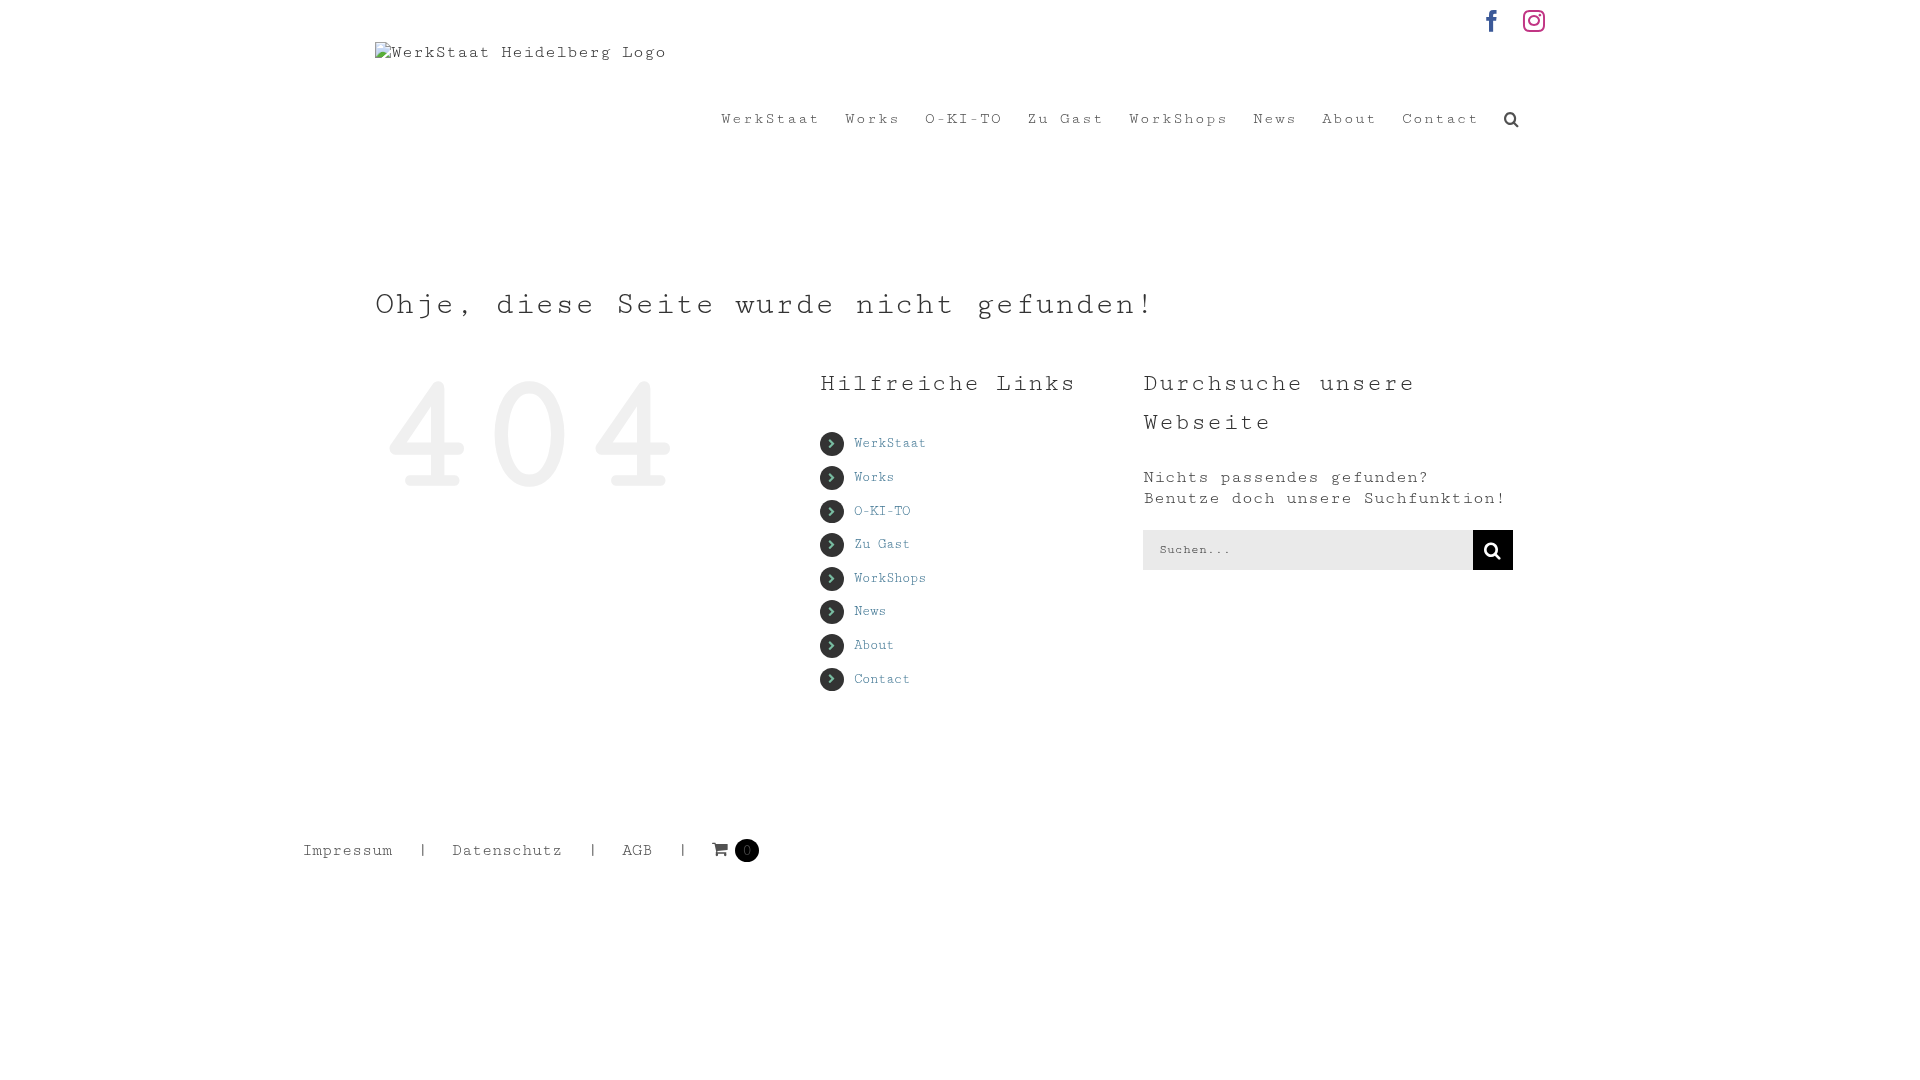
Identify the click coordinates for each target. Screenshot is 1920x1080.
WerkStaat (890, 443)
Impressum (347, 850)
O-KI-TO (882, 511)
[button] (1512, 119)
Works (874, 477)
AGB (637, 850)
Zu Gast (882, 544)
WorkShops (890, 578)
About (874, 645)
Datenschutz (507, 850)
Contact (882, 679)
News (870, 611)
